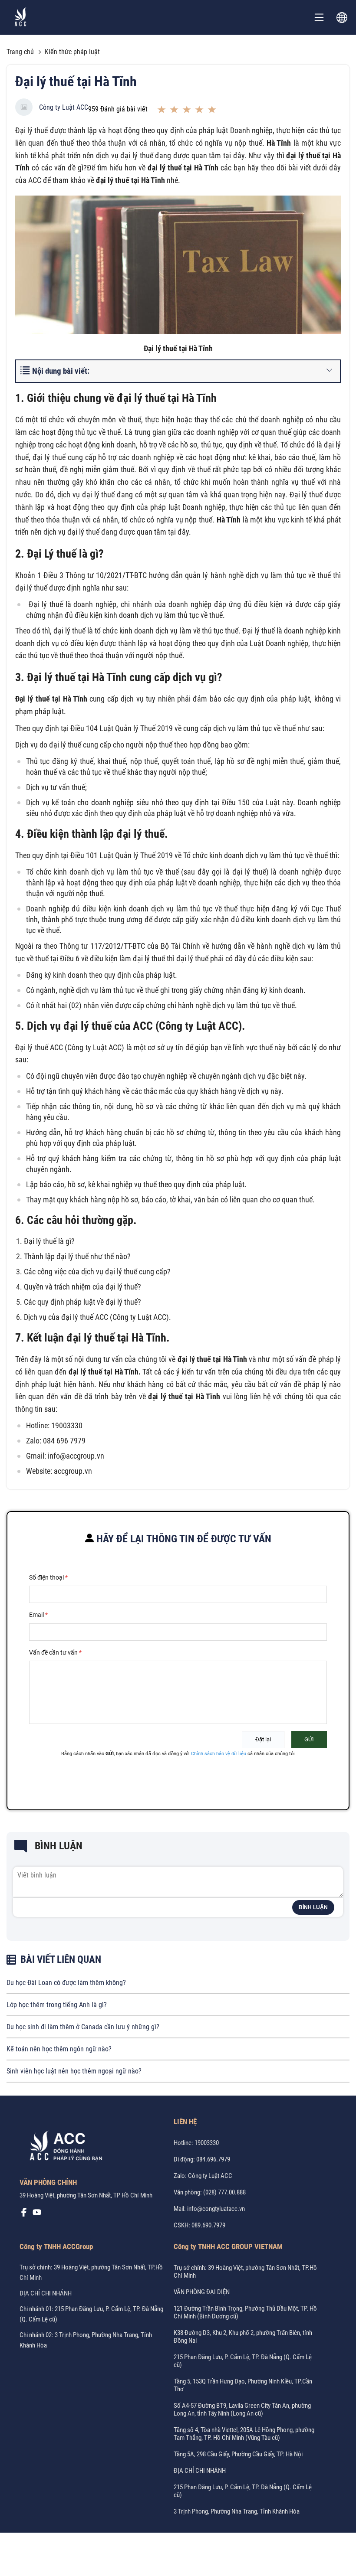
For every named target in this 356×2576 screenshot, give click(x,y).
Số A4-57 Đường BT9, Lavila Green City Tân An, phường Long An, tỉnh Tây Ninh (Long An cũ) (242, 2409)
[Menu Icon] (319, 17)
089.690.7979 (208, 2225)
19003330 (207, 2143)
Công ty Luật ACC (64, 107)
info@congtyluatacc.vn (216, 2209)
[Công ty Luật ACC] (21, 18)
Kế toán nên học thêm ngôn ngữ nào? (59, 2049)
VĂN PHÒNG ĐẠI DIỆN (202, 2292)
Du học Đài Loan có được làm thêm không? (66, 1983)
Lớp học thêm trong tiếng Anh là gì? (57, 2005)
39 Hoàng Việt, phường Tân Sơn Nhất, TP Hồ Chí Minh (86, 2195)
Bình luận (313, 1907)
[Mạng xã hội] (24, 2214)
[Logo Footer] (63, 2148)
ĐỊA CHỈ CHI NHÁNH (46, 2293)
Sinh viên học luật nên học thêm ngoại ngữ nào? (74, 2071)
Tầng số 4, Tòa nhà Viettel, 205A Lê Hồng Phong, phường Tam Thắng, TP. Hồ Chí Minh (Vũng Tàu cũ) (244, 2434)
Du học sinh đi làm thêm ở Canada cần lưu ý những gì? (83, 2027)
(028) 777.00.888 (224, 2192)
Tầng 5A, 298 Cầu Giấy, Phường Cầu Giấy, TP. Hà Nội (238, 2454)
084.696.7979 (213, 2159)
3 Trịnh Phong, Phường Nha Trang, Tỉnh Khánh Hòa (237, 2511)
